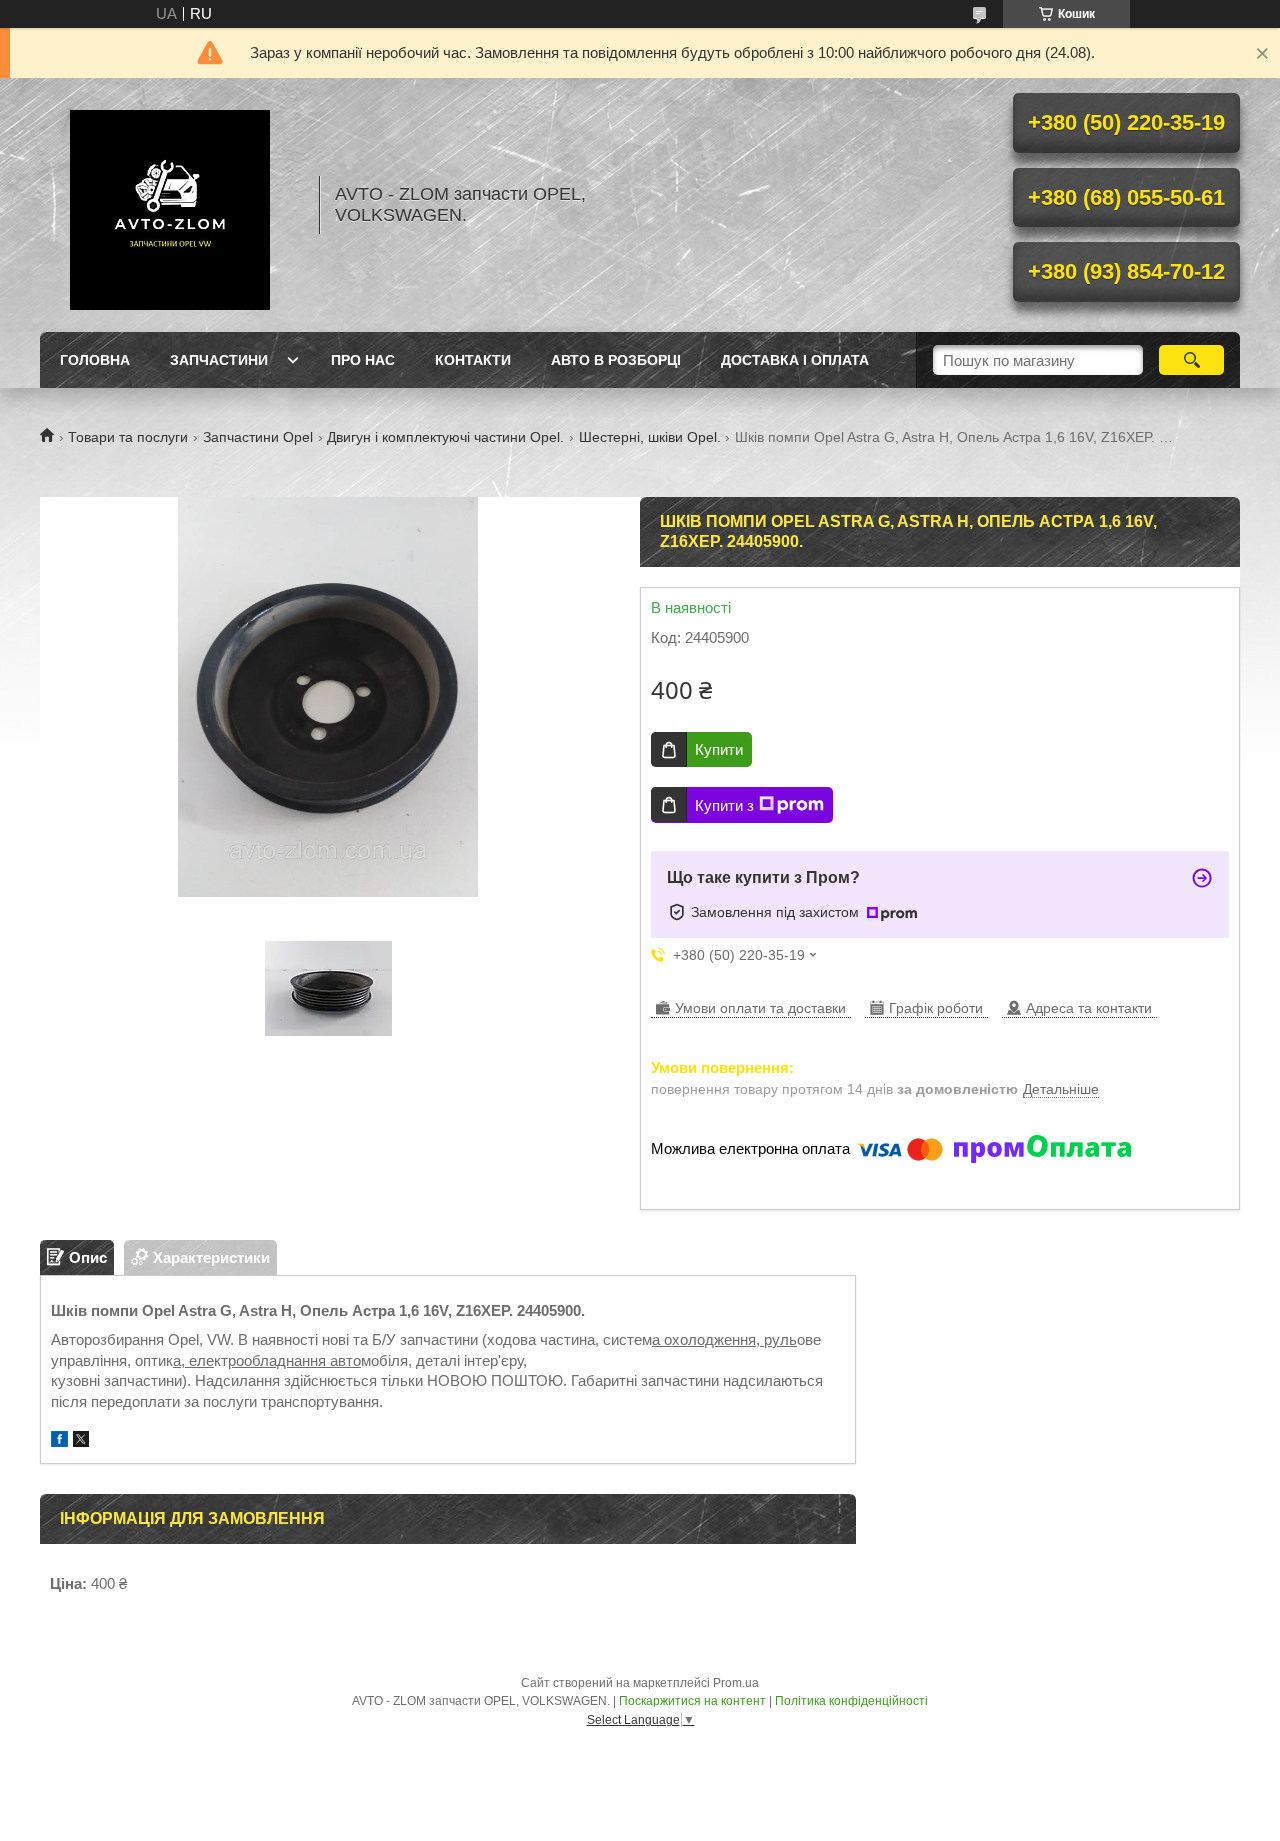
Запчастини (219, 360)
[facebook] (59, 1441)
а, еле (193, 1360)
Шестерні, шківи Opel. (650, 437)
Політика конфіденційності (851, 1701)
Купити (719, 749)
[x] (81, 1441)
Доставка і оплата (795, 360)
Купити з (724, 805)
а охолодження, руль (724, 1339)
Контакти (473, 360)
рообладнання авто (294, 1360)
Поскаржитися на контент (692, 1701)
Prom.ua (736, 1683)
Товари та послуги (128, 437)
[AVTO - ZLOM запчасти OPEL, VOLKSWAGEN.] (170, 205)
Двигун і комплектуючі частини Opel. (445, 437)
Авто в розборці (616, 360)
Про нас (363, 360)
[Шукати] (1191, 360)
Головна (95, 360)
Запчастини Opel (258, 437)
